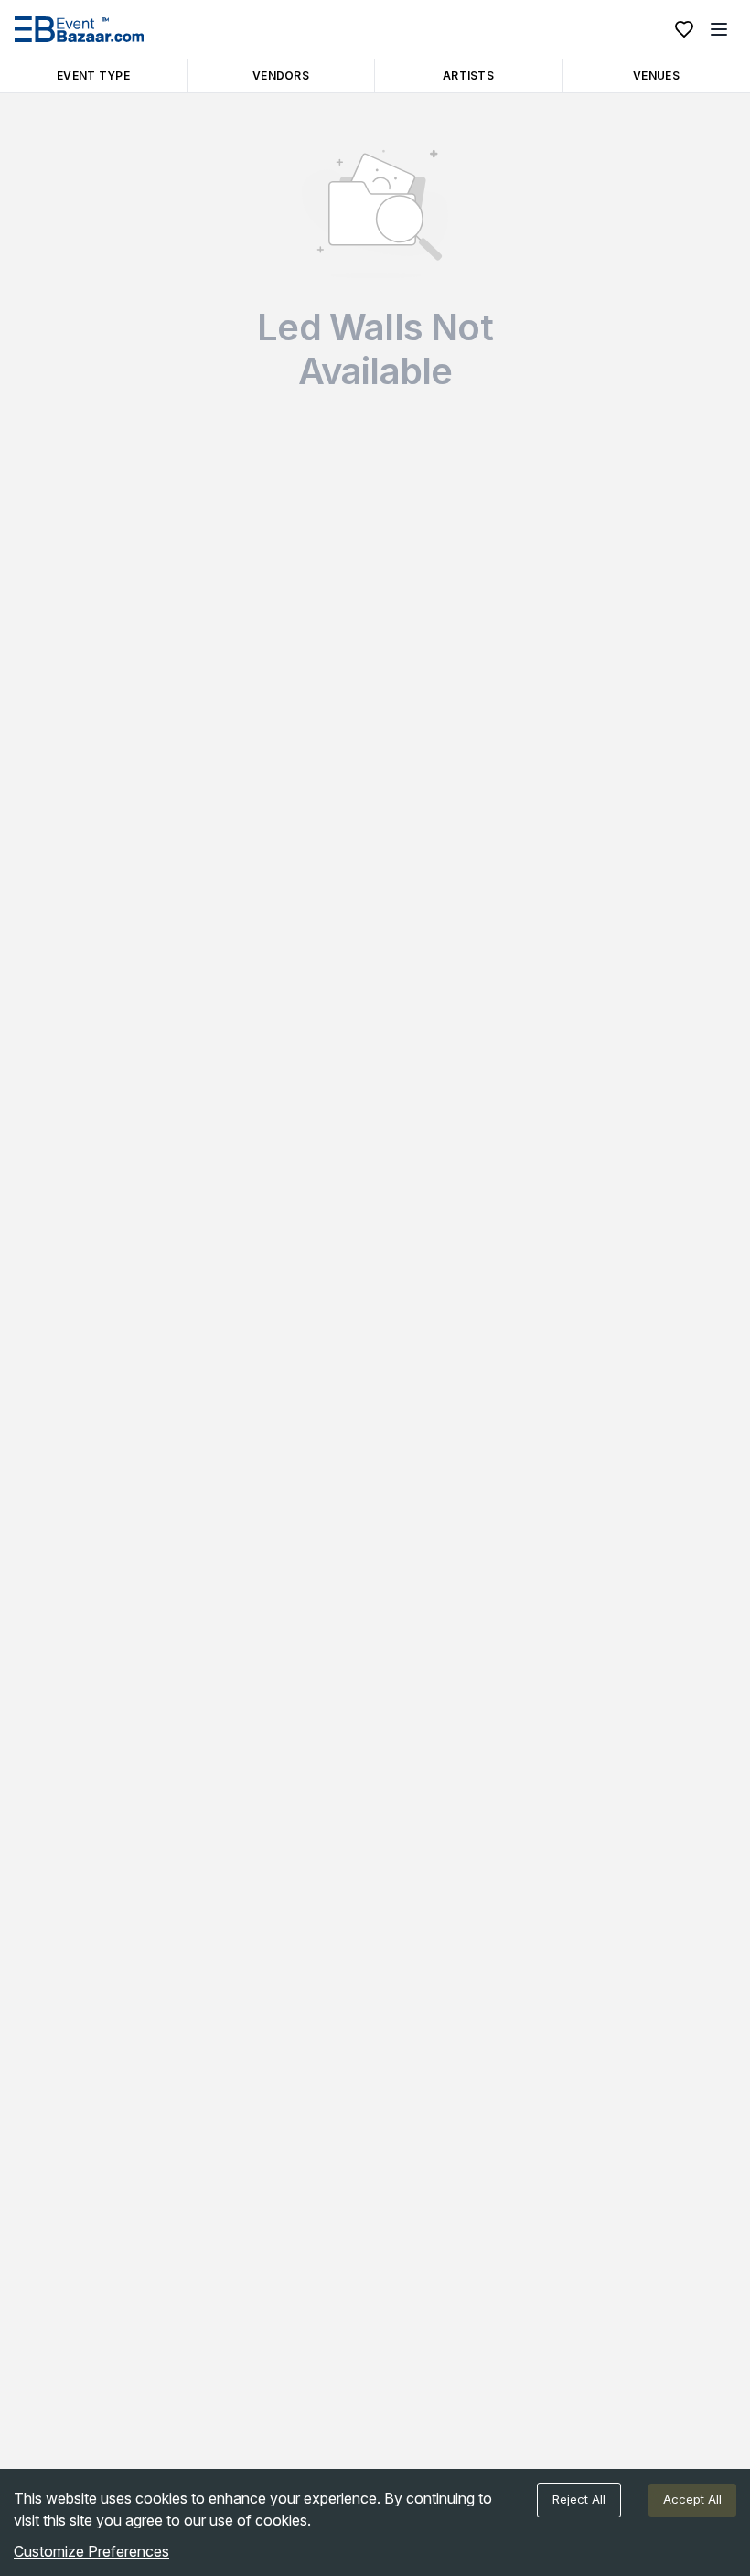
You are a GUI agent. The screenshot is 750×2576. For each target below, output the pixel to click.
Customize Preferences (91, 2551)
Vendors (281, 75)
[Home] (79, 29)
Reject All (579, 2499)
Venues (656, 75)
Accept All (692, 2499)
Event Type (93, 75)
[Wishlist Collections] (684, 29)
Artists (468, 75)
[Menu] (719, 29)
